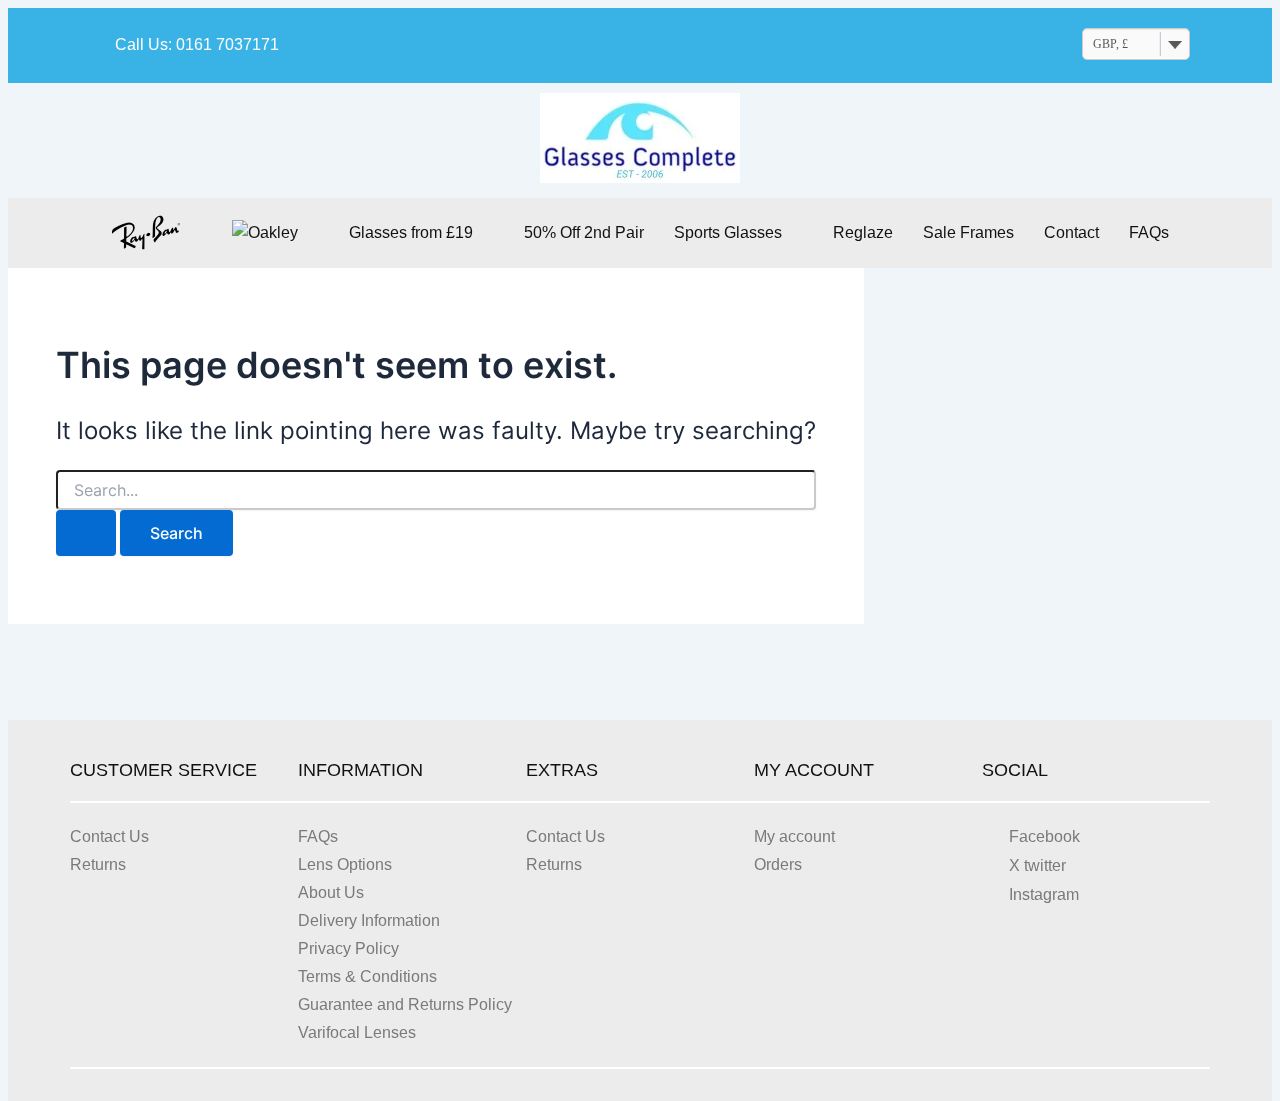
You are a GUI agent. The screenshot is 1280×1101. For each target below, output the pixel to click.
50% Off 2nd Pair (584, 232)
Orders (778, 864)
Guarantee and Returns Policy (405, 1004)
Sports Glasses (728, 232)
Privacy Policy (348, 948)
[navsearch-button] (967, 46)
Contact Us (109, 836)
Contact (1071, 232)
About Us (331, 892)
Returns (98, 864)
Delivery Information (369, 920)
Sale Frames (968, 232)
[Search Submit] (86, 533)
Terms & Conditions (367, 976)
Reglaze (863, 232)
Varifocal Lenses (357, 1032)
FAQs (1149, 232)
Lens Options (345, 864)
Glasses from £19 (411, 232)
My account (794, 836)
